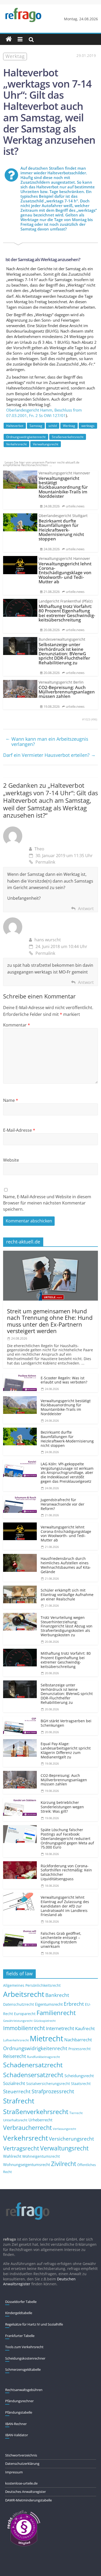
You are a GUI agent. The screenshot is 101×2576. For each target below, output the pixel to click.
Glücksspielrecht (45, 2021)
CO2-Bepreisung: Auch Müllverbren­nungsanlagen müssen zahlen (64, 1780)
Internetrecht (60, 2028)
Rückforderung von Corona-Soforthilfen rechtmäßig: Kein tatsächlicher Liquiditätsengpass (66, 1872)
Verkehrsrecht (16, 444)
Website (11, 1160)
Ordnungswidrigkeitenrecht (26, 437)
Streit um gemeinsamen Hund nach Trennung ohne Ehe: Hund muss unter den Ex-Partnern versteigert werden (50, 1321)
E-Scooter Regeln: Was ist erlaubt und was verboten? (64, 1380)
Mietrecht (46, 2038)
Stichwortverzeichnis (21, 2455)
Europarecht (25, 2014)
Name (11, 1100)
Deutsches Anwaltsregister (26, 2492)
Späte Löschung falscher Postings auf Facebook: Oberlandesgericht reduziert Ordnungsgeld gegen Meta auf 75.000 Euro (67, 1838)
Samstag (36, 426)
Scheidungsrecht (79, 2076)
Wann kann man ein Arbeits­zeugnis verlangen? (47, 741)
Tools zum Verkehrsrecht (24, 2347)
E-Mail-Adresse (19, 1130)
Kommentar (17, 1025)
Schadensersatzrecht (33, 2075)
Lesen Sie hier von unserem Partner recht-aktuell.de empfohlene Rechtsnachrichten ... (41, 464)
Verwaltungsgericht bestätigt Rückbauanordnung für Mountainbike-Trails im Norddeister (66, 1407)
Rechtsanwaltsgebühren (24, 2390)
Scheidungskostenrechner (25, 2358)
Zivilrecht (64, 2164)
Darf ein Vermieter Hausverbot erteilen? (49, 755)
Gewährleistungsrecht (18, 2021)
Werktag (69, 426)
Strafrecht (19, 2101)
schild (53, 426)
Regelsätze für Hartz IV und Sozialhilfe (34, 2324)
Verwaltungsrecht (46, 444)
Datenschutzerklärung (22, 2464)
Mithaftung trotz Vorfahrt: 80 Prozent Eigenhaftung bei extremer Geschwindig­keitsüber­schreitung (66, 1660)
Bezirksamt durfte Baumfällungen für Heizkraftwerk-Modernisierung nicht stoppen (67, 1439)
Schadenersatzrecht (33, 2065)
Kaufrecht (85, 2028)
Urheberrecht (40, 2120)
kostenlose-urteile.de (21, 2483)
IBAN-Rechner (16, 2424)
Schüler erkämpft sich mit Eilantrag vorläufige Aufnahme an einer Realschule (67, 1595)
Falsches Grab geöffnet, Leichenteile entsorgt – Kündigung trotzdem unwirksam (61, 1940)
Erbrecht (74, 2004)
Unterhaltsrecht (15, 2120)
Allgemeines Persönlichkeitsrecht (32, 1985)
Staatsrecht (81, 2084)
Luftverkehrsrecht (16, 2040)
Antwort (86, 909)
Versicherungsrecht (71, 2139)
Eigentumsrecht (49, 2004)
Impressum (14, 2472)
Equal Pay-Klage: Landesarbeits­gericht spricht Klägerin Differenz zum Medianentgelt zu (66, 1750)
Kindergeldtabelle (19, 2313)
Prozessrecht (80, 2049)
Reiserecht (15, 2056)
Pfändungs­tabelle (19, 2412)
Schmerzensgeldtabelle (23, 2369)
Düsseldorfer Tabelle (21, 2302)
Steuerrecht (17, 2091)
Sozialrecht (14, 2083)
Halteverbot (15, 426)
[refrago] (9, 39)
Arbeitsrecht (24, 1994)
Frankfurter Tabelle (20, 2336)
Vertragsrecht (21, 2148)
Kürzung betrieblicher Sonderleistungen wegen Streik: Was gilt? (62, 1807)
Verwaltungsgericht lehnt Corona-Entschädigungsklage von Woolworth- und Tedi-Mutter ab (66, 1534)
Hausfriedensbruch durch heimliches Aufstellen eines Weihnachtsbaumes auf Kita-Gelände (66, 1565)
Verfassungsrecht (64, 2129)
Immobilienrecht (24, 2028)
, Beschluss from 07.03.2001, (44, 413)
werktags (88, 426)
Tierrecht (76, 2113)
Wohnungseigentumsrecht (27, 2164)
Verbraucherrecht (27, 2128)
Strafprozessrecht (53, 2091)
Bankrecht (57, 1995)
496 (94, 719)
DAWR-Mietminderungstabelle (28, 2500)
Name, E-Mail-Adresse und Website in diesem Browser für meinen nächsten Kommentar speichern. (47, 1203)
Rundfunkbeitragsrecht (43, 2057)
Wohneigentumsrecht (41, 2156)
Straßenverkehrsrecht (68, 437)
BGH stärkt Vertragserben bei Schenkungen (66, 1723)
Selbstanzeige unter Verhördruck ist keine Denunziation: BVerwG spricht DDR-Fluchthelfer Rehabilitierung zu (67, 1694)
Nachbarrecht (78, 2040)
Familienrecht (56, 2013)
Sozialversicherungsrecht (48, 2084)
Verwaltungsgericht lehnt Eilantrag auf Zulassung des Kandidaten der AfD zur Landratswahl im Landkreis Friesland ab (65, 1906)
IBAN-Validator (17, 2435)
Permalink (45, 862)
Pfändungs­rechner (19, 2401)
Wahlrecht (12, 2156)
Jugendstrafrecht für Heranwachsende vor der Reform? (63, 1504)
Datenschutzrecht (19, 2004)
